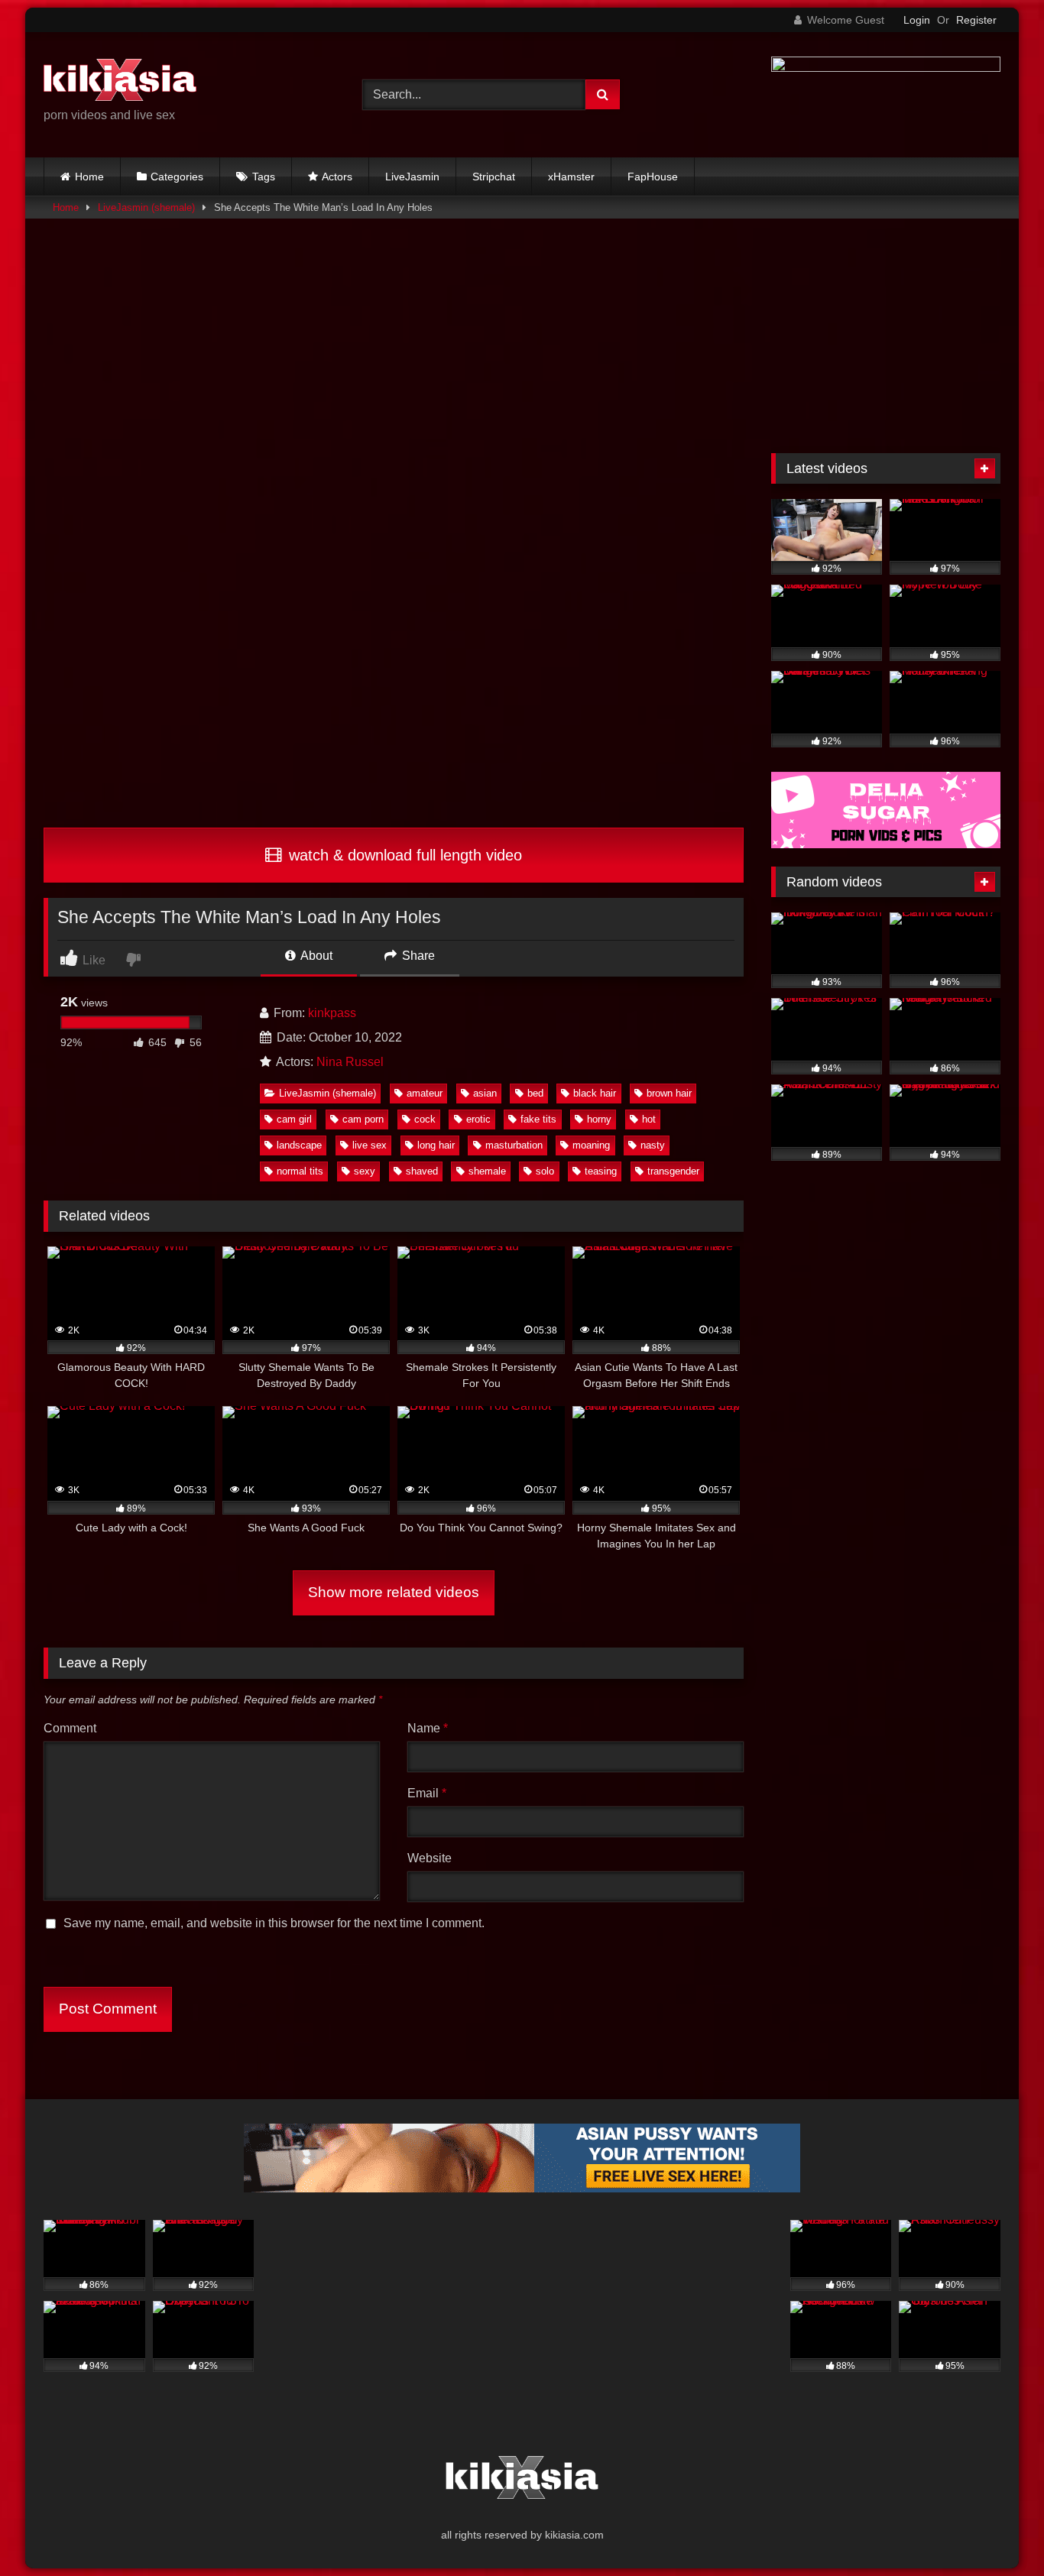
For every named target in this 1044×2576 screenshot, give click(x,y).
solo (545, 1171)
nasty (653, 1145)
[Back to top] (997, 2531)
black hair (595, 1093)
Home (89, 177)
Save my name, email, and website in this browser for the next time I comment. (274, 1923)
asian (485, 1093)
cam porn (363, 1119)
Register (976, 20)
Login (917, 20)
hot (649, 1119)
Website (430, 1858)
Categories (177, 177)
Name (428, 1728)
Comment (70, 1728)
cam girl (294, 1119)
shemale (487, 1171)
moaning (591, 1145)
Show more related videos (394, 1592)
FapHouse (653, 177)
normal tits (300, 1171)
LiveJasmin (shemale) (146, 207)
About (315, 956)
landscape (299, 1145)
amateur (425, 1093)
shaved (422, 1171)
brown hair (669, 1093)
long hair (436, 1145)
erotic (478, 1119)
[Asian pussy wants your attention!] (522, 2188)
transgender (673, 1171)
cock (425, 1119)
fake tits (538, 1119)
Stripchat (494, 177)
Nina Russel (350, 1062)
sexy (365, 1171)
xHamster (571, 177)
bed (535, 1093)
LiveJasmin (412, 177)
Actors (337, 177)
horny (599, 1119)
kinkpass (332, 1013)
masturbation (514, 1145)
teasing (601, 1171)
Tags (264, 177)
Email (427, 1793)
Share (417, 956)
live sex (370, 1145)
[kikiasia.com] (120, 83)
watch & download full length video (403, 855)
